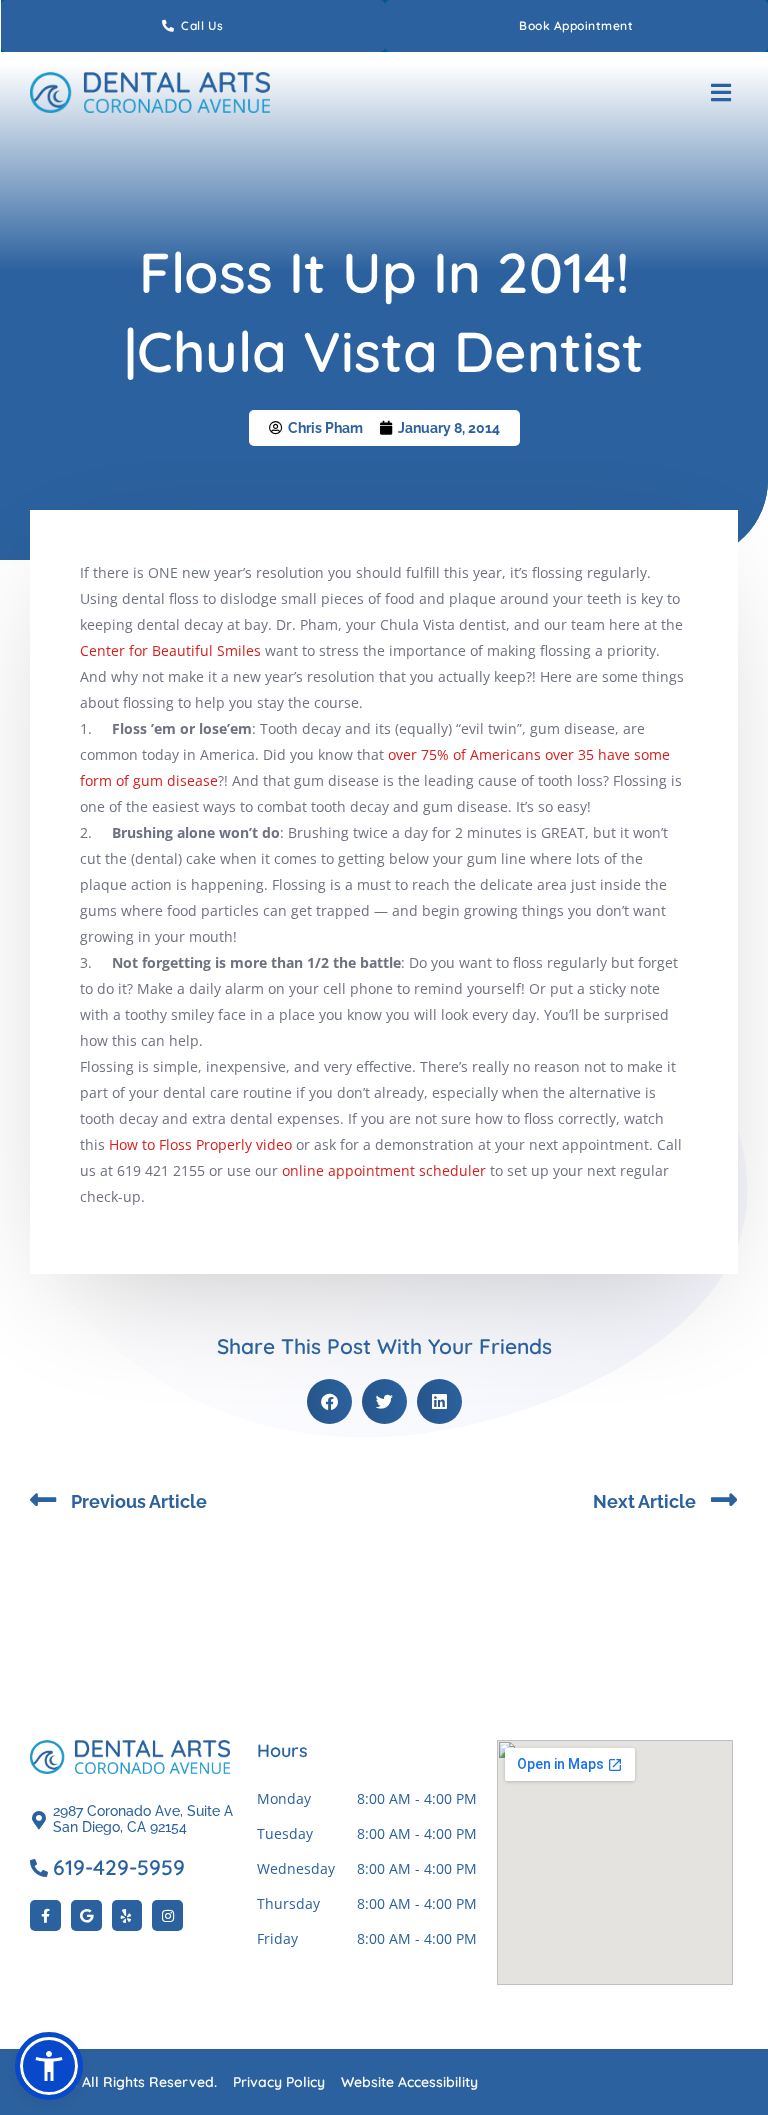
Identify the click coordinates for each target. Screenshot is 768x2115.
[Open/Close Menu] (720, 92)
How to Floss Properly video (200, 1144)
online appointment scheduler (384, 1170)
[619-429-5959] (39, 1868)
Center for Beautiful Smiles (170, 650)
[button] (329, 1401)
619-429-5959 (119, 1867)
